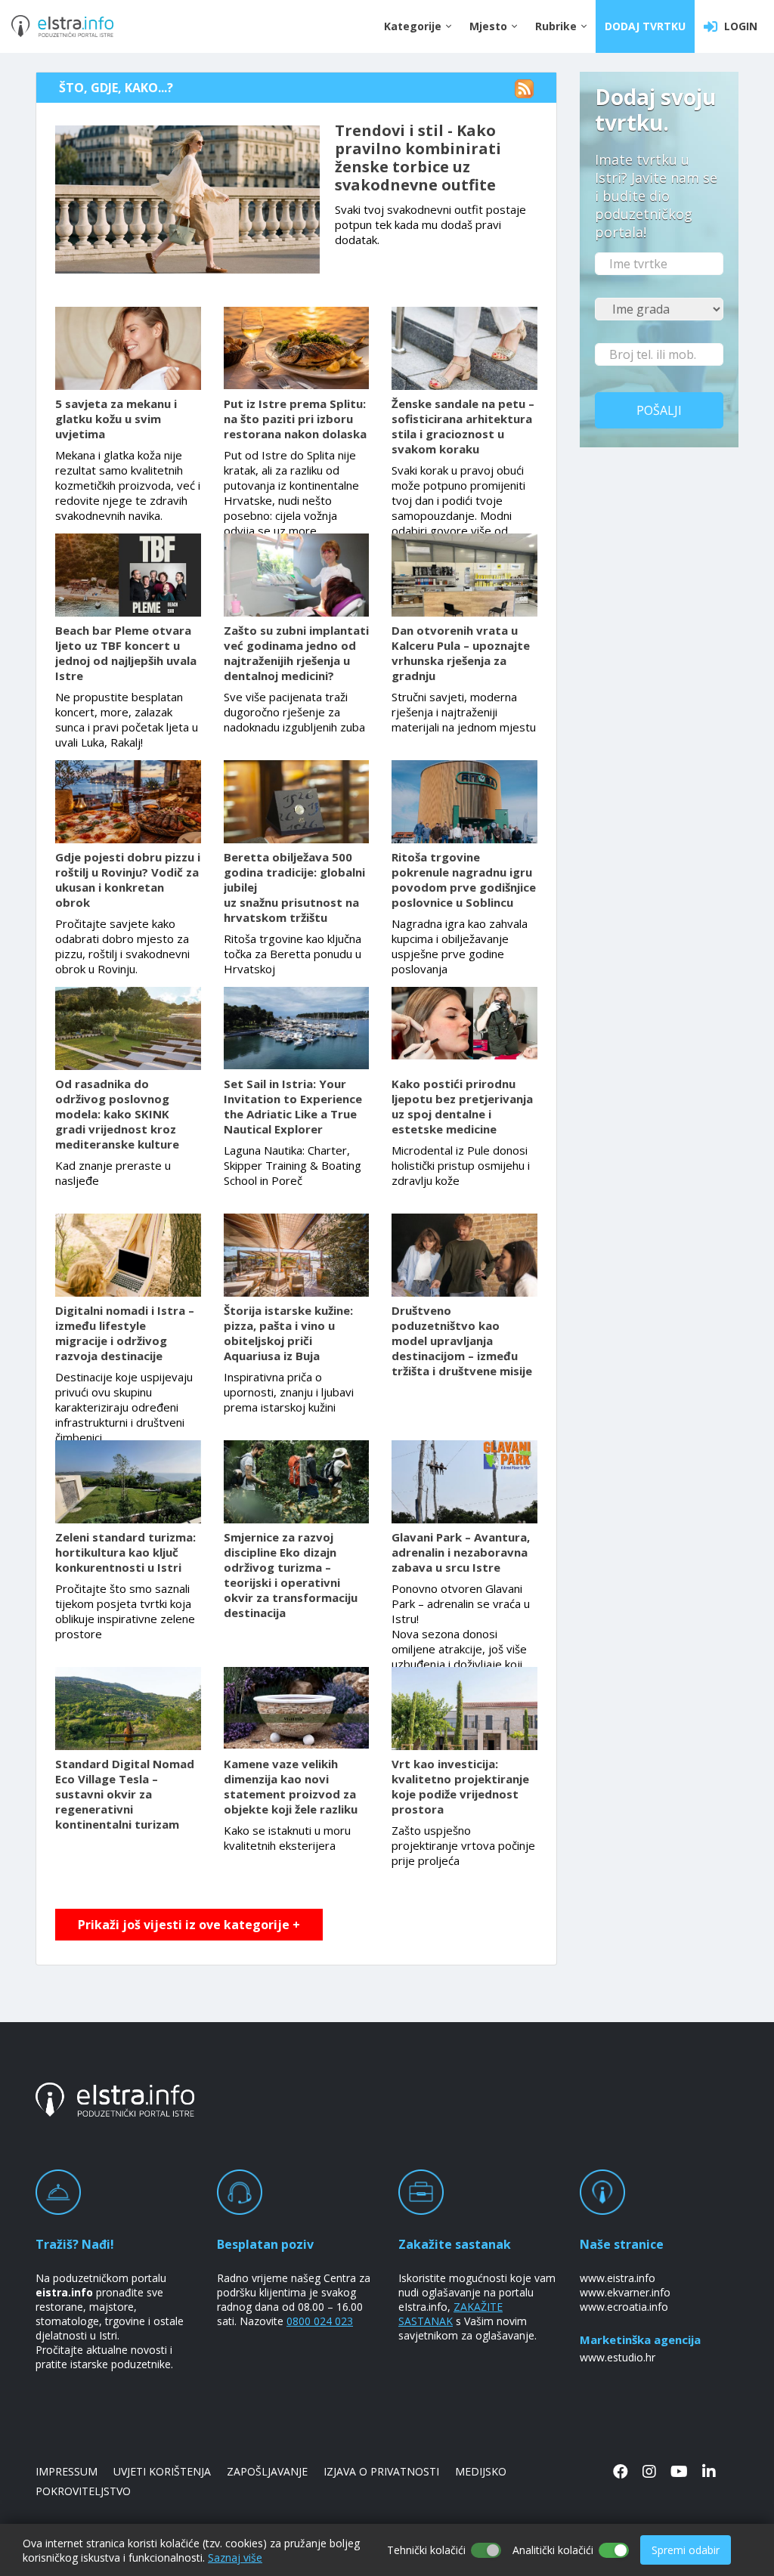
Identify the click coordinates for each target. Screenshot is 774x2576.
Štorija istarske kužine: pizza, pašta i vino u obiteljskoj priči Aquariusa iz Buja (288, 1333)
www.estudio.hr (618, 2357)
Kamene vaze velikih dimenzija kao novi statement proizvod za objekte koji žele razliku (291, 1786)
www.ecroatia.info (624, 2307)
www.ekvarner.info (625, 2292)
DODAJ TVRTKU (645, 26)
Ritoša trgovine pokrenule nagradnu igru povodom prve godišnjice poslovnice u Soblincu (464, 880)
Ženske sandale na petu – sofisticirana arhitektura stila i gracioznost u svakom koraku (463, 426)
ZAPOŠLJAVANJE (267, 2471)
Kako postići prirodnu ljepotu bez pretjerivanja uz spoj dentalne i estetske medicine (462, 1106)
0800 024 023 (320, 2321)
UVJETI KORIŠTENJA (162, 2471)
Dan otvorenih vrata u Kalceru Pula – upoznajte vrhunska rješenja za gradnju (461, 653)
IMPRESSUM (67, 2471)
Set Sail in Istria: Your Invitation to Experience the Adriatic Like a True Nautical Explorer (293, 1106)
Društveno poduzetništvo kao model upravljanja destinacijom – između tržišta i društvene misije (462, 1341)
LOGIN (738, 26)
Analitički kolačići (553, 2550)
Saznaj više (235, 2557)
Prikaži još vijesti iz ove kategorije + (189, 1925)
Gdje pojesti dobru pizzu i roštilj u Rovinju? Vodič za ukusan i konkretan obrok (128, 880)
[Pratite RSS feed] (503, 88)
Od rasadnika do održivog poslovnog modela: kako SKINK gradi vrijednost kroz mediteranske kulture (117, 1114)
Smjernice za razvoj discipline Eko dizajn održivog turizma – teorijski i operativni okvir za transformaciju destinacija (291, 1575)
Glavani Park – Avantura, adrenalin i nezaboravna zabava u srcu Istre (461, 1552)
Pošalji (659, 410)
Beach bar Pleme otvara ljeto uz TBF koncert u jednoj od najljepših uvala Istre (126, 653)
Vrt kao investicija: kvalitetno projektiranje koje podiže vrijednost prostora (460, 1786)
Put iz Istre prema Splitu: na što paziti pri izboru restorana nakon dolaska (295, 419)
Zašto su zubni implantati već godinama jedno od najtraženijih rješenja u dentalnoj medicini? (296, 653)
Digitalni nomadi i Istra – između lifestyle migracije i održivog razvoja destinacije (125, 1333)
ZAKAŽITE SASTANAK (450, 2314)
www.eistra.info (618, 2278)
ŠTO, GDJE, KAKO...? (116, 88)
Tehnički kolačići (426, 2550)
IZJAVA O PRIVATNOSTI (381, 2471)
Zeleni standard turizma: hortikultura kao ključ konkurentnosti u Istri (125, 1552)
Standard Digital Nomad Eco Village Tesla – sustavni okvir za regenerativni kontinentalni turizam (125, 1794)
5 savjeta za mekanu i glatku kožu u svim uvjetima (116, 419)
